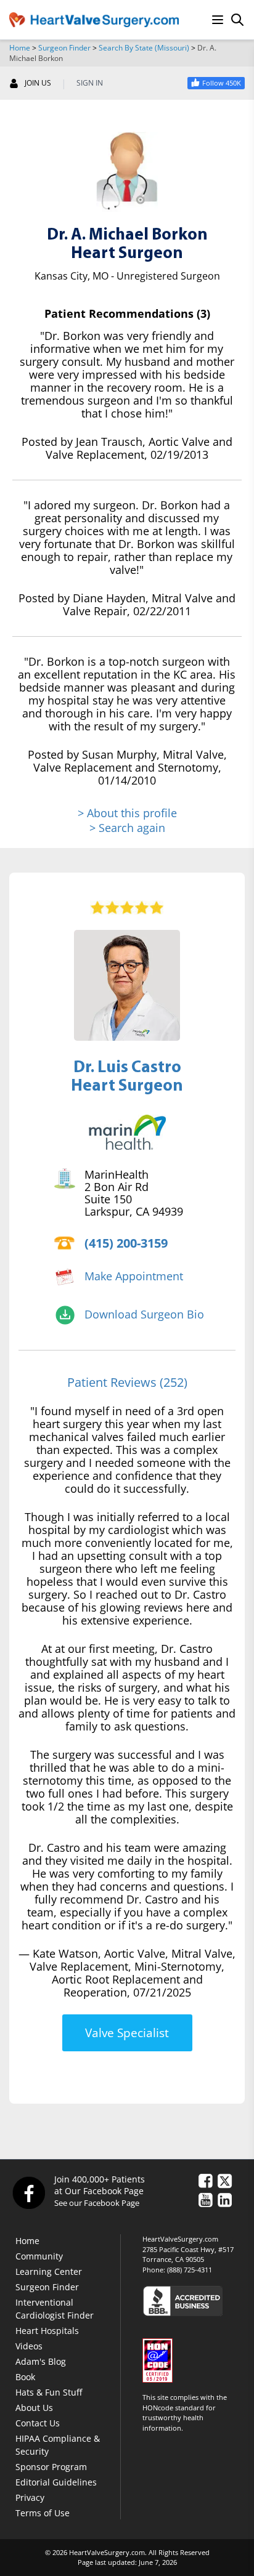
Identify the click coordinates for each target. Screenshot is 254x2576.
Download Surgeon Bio (144, 1314)
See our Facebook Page (97, 2203)
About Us (34, 2408)
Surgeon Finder (64, 48)
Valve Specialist (127, 2033)
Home (20, 48)
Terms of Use (43, 2513)
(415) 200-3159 (126, 1243)
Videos (29, 2346)
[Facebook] (28, 2192)
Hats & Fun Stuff (49, 2392)
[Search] (237, 20)
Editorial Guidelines (56, 2482)
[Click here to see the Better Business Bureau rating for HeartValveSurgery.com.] (194, 2300)
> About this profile (127, 813)
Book (25, 2377)
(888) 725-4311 (190, 2270)
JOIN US (38, 83)
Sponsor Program (51, 2467)
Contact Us (38, 2423)
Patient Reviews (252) (127, 1382)
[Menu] (218, 20)
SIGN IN (90, 83)
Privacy (30, 2497)
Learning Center (49, 2271)
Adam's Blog (41, 2361)
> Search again (127, 828)
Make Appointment (134, 1276)
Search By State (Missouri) (144, 48)
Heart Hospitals (47, 2331)
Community (39, 2256)
